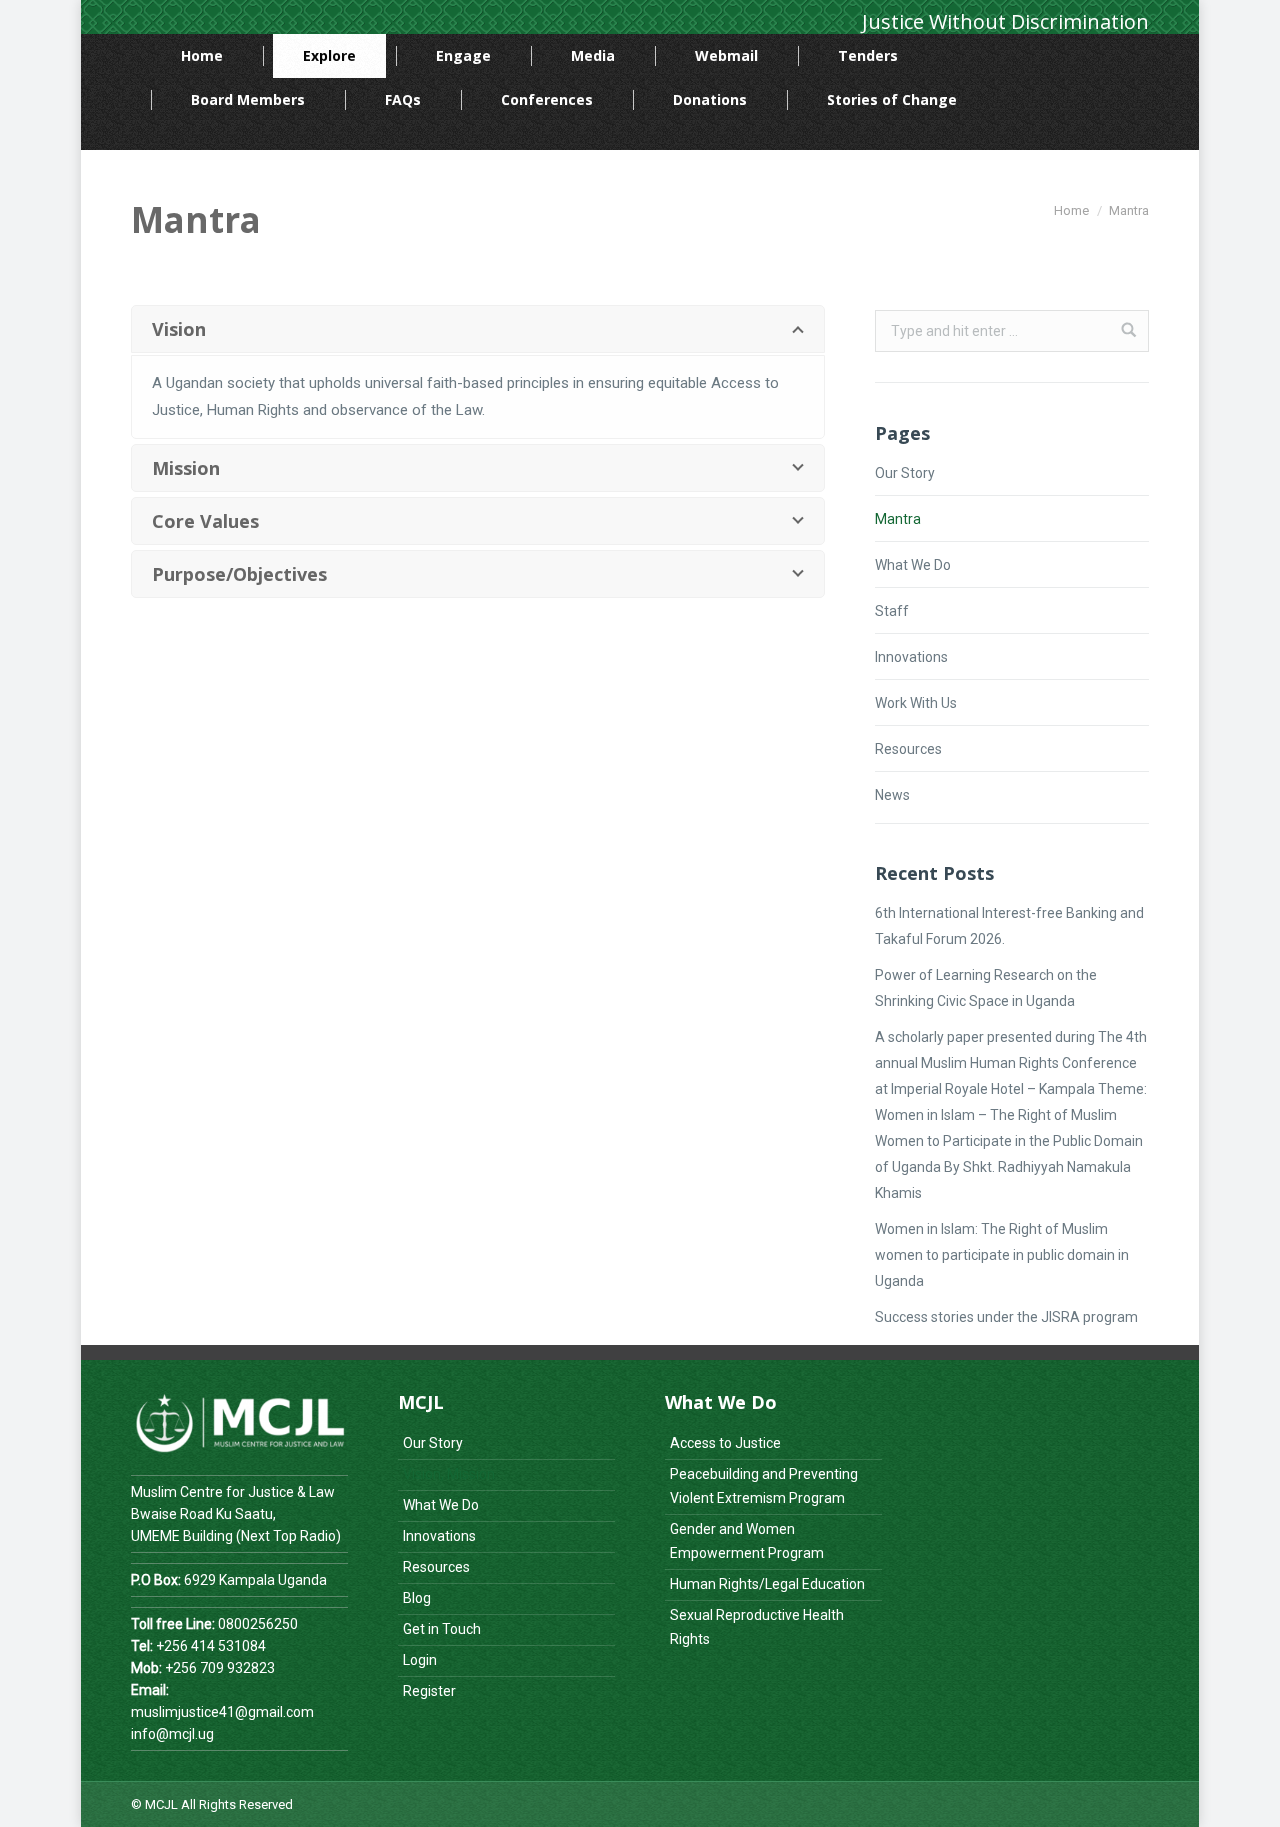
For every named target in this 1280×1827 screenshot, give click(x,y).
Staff (892, 611)
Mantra (898, 519)
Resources (908, 749)
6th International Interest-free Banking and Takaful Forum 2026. (1009, 926)
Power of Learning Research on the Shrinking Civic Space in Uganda (986, 988)
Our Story (905, 473)
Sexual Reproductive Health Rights (757, 1627)
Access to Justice (725, 1443)
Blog (417, 1598)
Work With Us (916, 703)
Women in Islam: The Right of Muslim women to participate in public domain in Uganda (1002, 1255)
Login (420, 1660)
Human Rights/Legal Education (767, 1584)
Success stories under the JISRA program (1006, 1317)
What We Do (913, 565)
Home (1071, 210)
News (892, 795)
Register (429, 1691)
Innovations (911, 657)
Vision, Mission (449, 1474)
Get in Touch (442, 1629)
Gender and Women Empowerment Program (747, 1541)
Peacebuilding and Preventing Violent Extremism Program (764, 1486)
